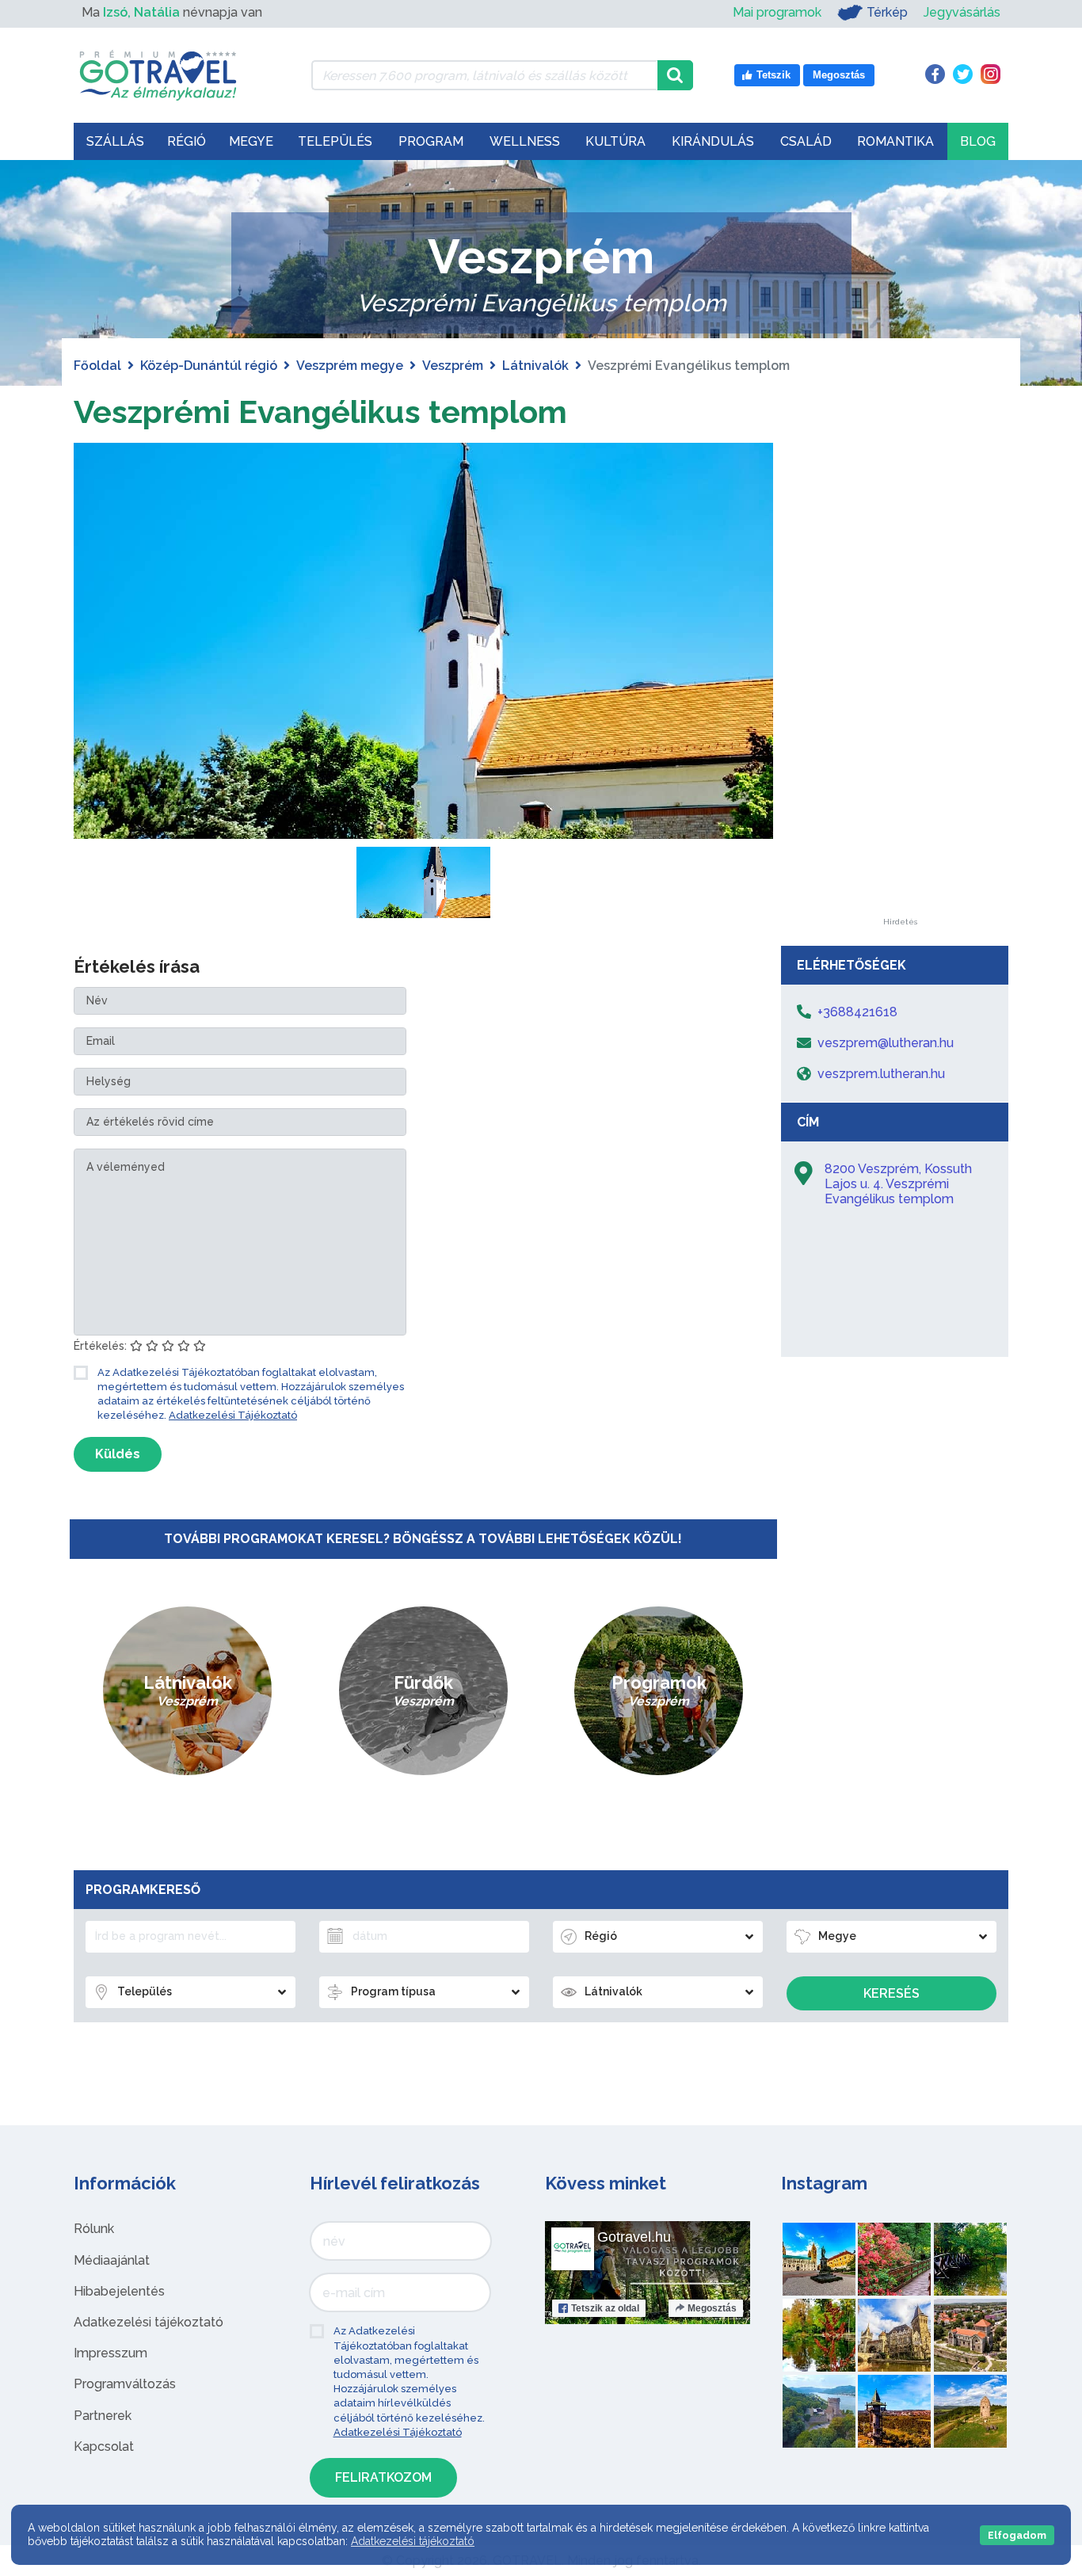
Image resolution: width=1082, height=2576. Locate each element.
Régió (187, 141)
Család (806, 141)
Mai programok (777, 12)
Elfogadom (1017, 2535)
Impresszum (110, 2353)
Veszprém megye (350, 366)
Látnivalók (535, 366)
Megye (251, 141)
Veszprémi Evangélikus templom (320, 412)
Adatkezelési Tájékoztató (233, 1415)
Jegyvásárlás (962, 12)
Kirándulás (713, 141)
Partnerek (103, 2416)
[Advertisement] (900, 680)
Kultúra (615, 141)
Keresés (892, 1993)
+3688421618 (857, 1012)
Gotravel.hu (634, 2237)
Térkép (887, 12)
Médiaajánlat (112, 2260)
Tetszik (605, 2308)
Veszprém (453, 366)
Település (335, 141)
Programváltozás (125, 2384)
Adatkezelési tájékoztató (149, 2322)
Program (431, 141)
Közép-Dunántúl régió (209, 366)
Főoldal (97, 366)
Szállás (115, 141)
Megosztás (712, 2308)
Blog (978, 141)
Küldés (118, 1454)
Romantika (895, 141)
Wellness (525, 141)
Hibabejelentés (119, 2291)
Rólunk (94, 2229)
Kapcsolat (104, 2446)
